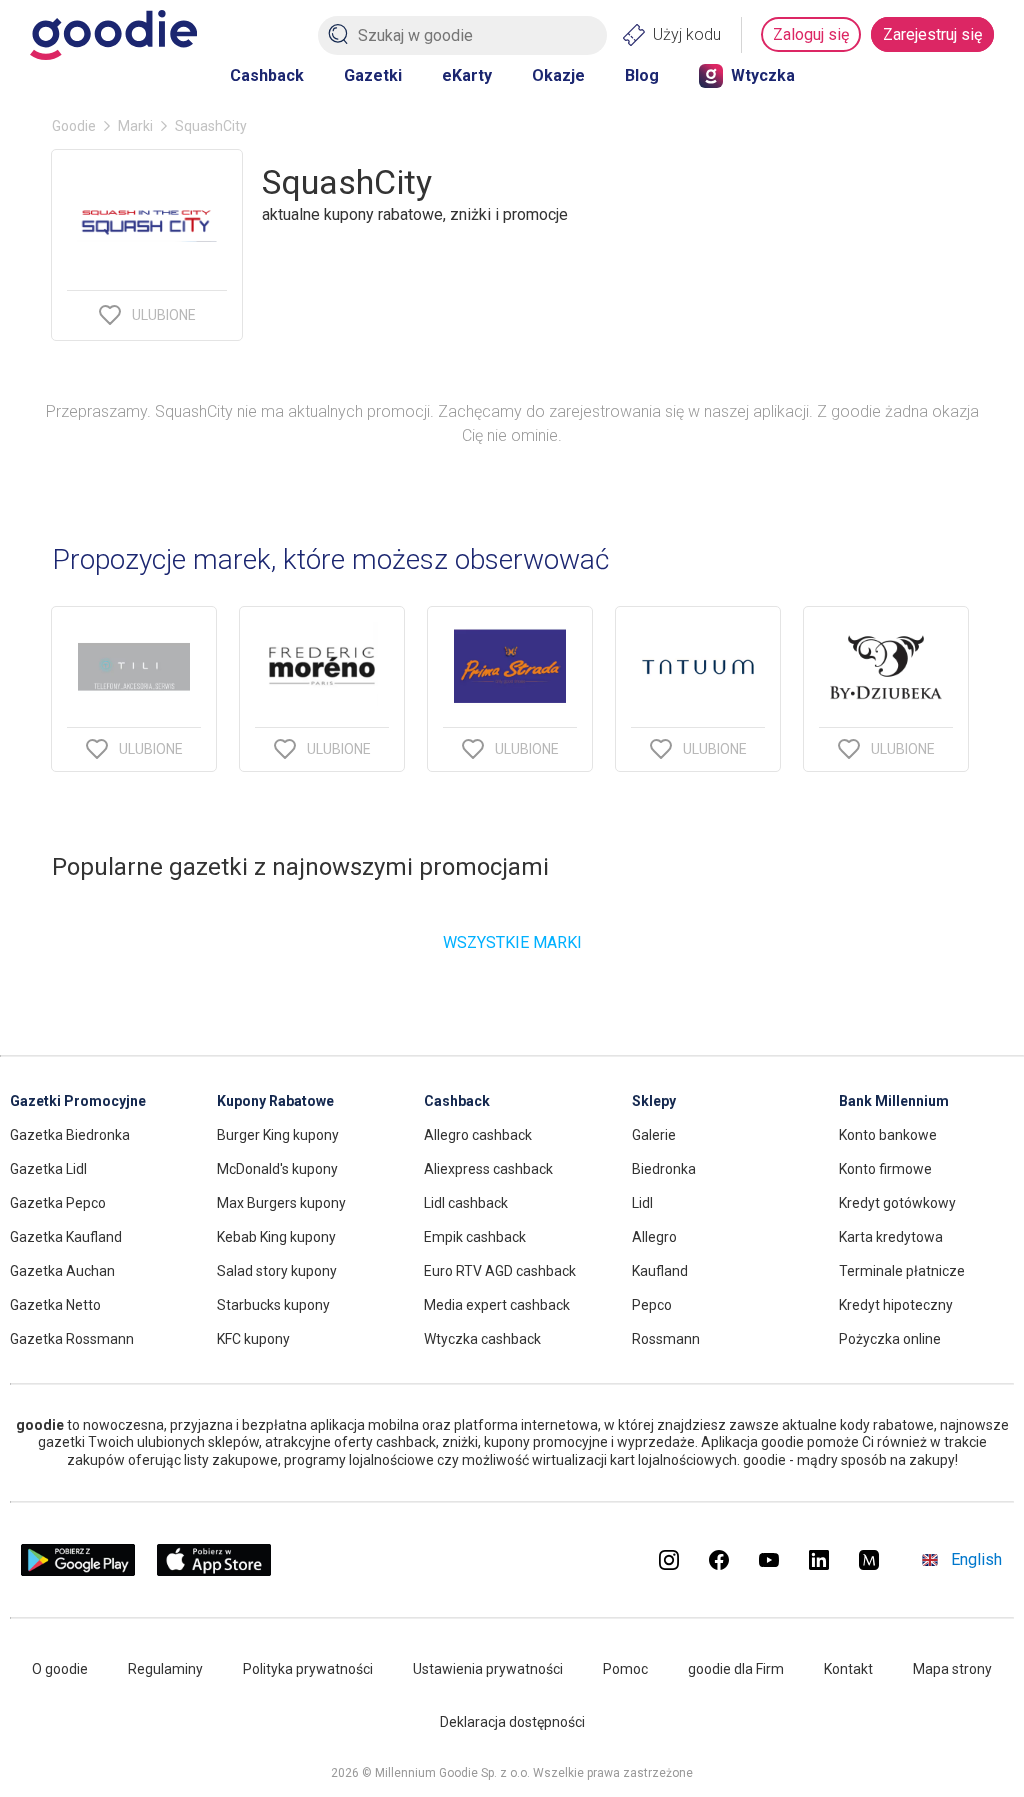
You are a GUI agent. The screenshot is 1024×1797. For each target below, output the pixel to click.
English (976, 1559)
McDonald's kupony (277, 1169)
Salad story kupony (277, 1271)
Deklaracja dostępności (512, 1722)
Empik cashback (475, 1237)
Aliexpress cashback (488, 1169)
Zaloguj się (811, 34)
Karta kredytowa (891, 1237)
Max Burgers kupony (281, 1203)
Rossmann (666, 1339)
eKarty (467, 75)
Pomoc (625, 1669)
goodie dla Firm (736, 1669)
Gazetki (373, 75)
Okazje (558, 75)
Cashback (267, 75)
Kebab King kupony (276, 1237)
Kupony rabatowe (275, 1101)
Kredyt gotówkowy (897, 1203)
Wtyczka (763, 75)
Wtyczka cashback (482, 1339)
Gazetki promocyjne (78, 1101)
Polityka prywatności (308, 1669)
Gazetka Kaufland (66, 1237)
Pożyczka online (890, 1339)
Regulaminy (165, 1669)
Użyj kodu (687, 34)
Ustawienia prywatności (488, 1669)
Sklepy (654, 1101)
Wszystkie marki (512, 942)
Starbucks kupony (273, 1305)
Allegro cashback (478, 1135)
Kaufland (660, 1271)
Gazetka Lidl (48, 1169)
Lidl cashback (466, 1203)
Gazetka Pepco (58, 1203)
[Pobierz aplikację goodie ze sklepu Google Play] (78, 1570)
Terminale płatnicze (902, 1271)
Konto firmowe (885, 1169)
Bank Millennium (894, 1101)
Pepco (652, 1305)
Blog (642, 75)
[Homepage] (113, 35)
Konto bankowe (888, 1135)
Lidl (642, 1203)
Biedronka (664, 1169)
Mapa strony (952, 1669)
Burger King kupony (278, 1135)
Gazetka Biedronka (70, 1135)
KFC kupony (253, 1339)
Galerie (654, 1135)
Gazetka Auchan (62, 1271)
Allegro (654, 1237)
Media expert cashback (497, 1305)
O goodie (60, 1669)
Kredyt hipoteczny (896, 1305)
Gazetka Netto (55, 1305)
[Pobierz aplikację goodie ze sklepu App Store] (214, 1570)
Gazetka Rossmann (72, 1339)
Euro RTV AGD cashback (500, 1271)
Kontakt (848, 1669)
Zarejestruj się (932, 34)
